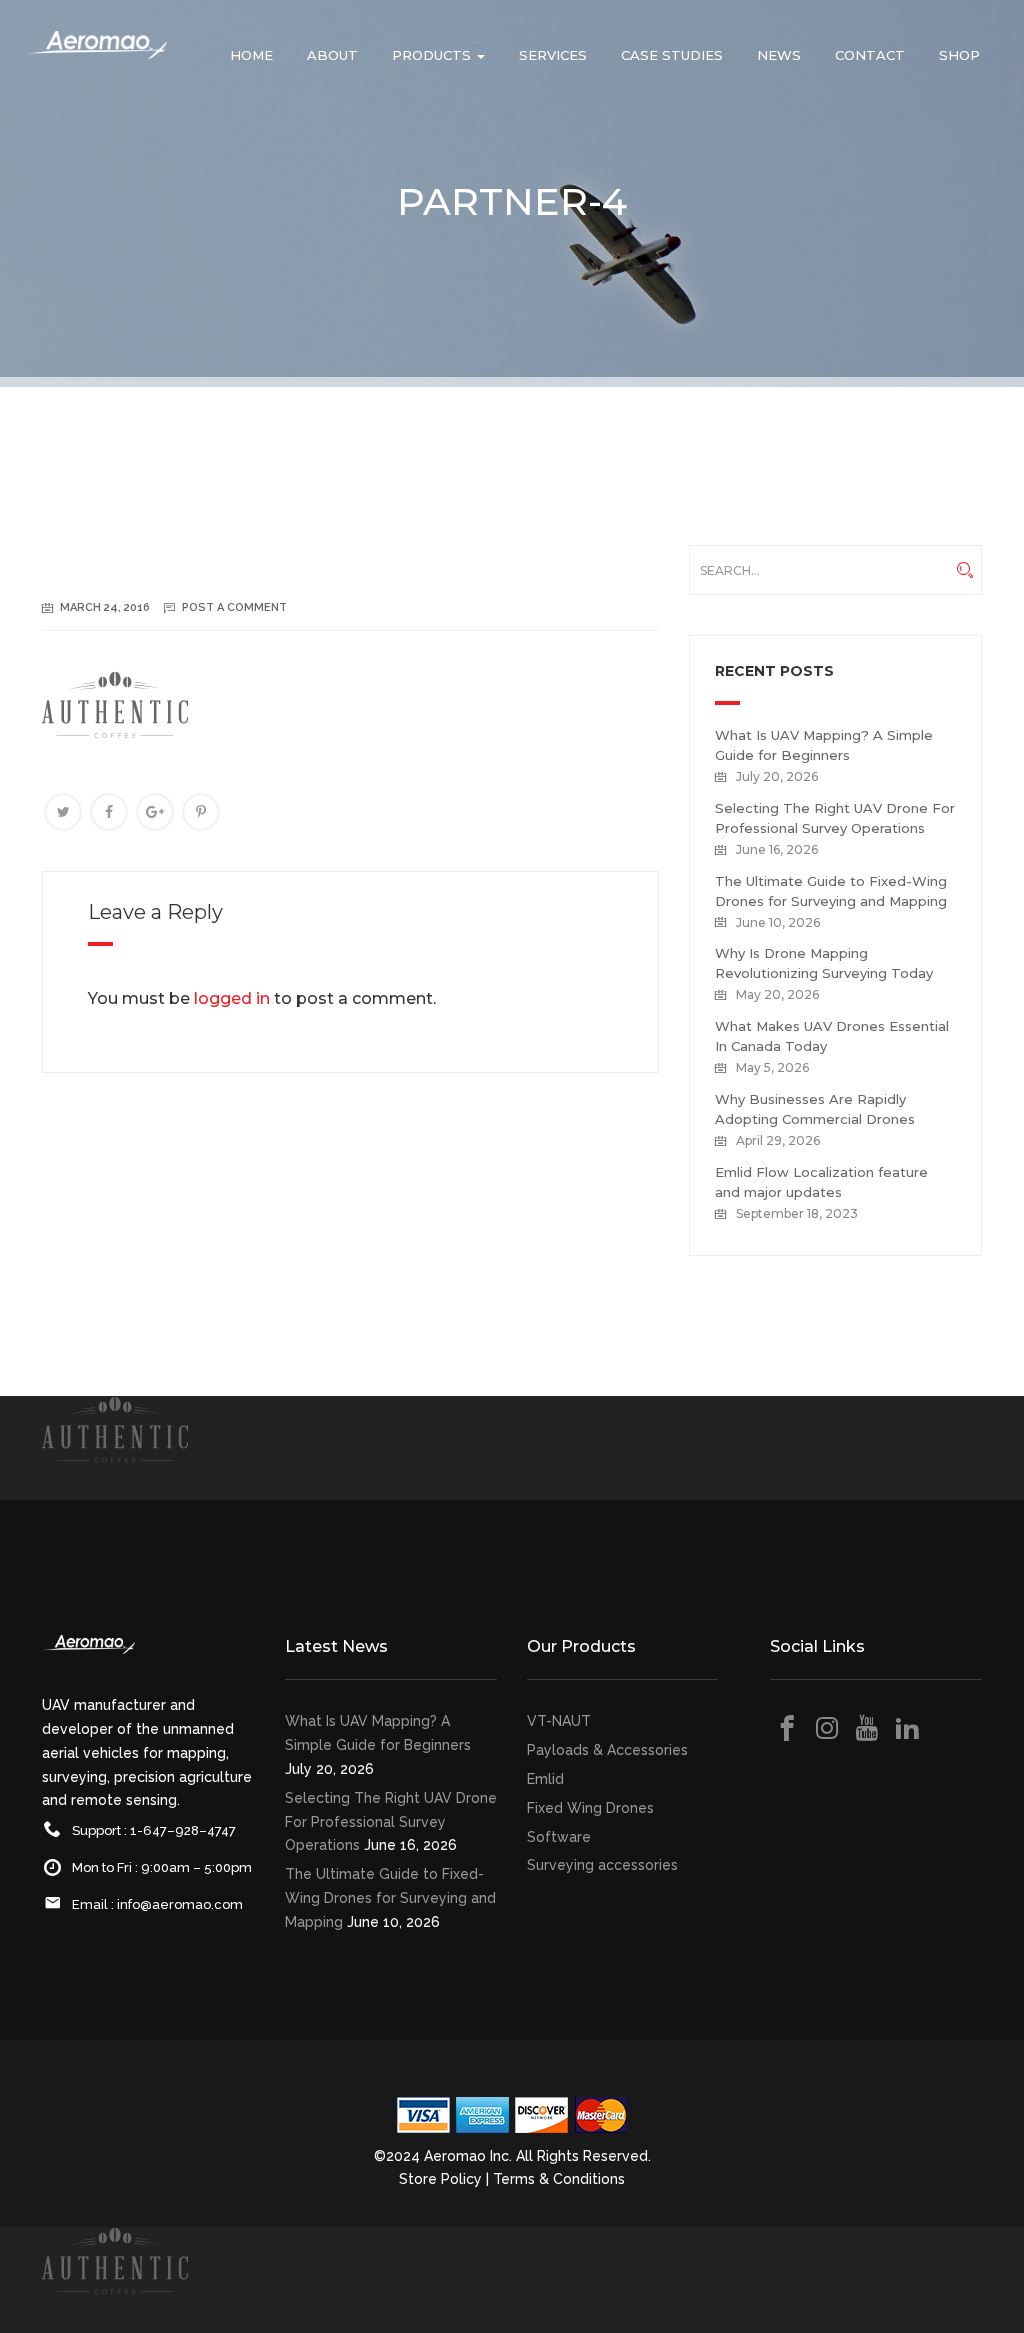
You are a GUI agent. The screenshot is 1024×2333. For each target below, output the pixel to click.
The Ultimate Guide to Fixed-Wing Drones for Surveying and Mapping (390, 1898)
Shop (959, 55)
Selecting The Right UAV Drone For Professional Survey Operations (391, 1822)
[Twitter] (63, 812)
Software (559, 1837)
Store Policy (440, 2179)
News (779, 55)
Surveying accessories (602, 1865)
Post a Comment (234, 607)
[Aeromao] (97, 60)
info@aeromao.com (180, 1904)
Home (251, 55)
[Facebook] (109, 812)
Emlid (545, 1779)
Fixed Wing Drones (590, 1808)
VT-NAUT (559, 1721)
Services (553, 55)
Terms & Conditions (559, 2179)
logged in (232, 998)
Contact (870, 55)
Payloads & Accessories (607, 1750)
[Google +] (155, 812)
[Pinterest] (201, 812)
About (332, 55)
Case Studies (672, 55)
